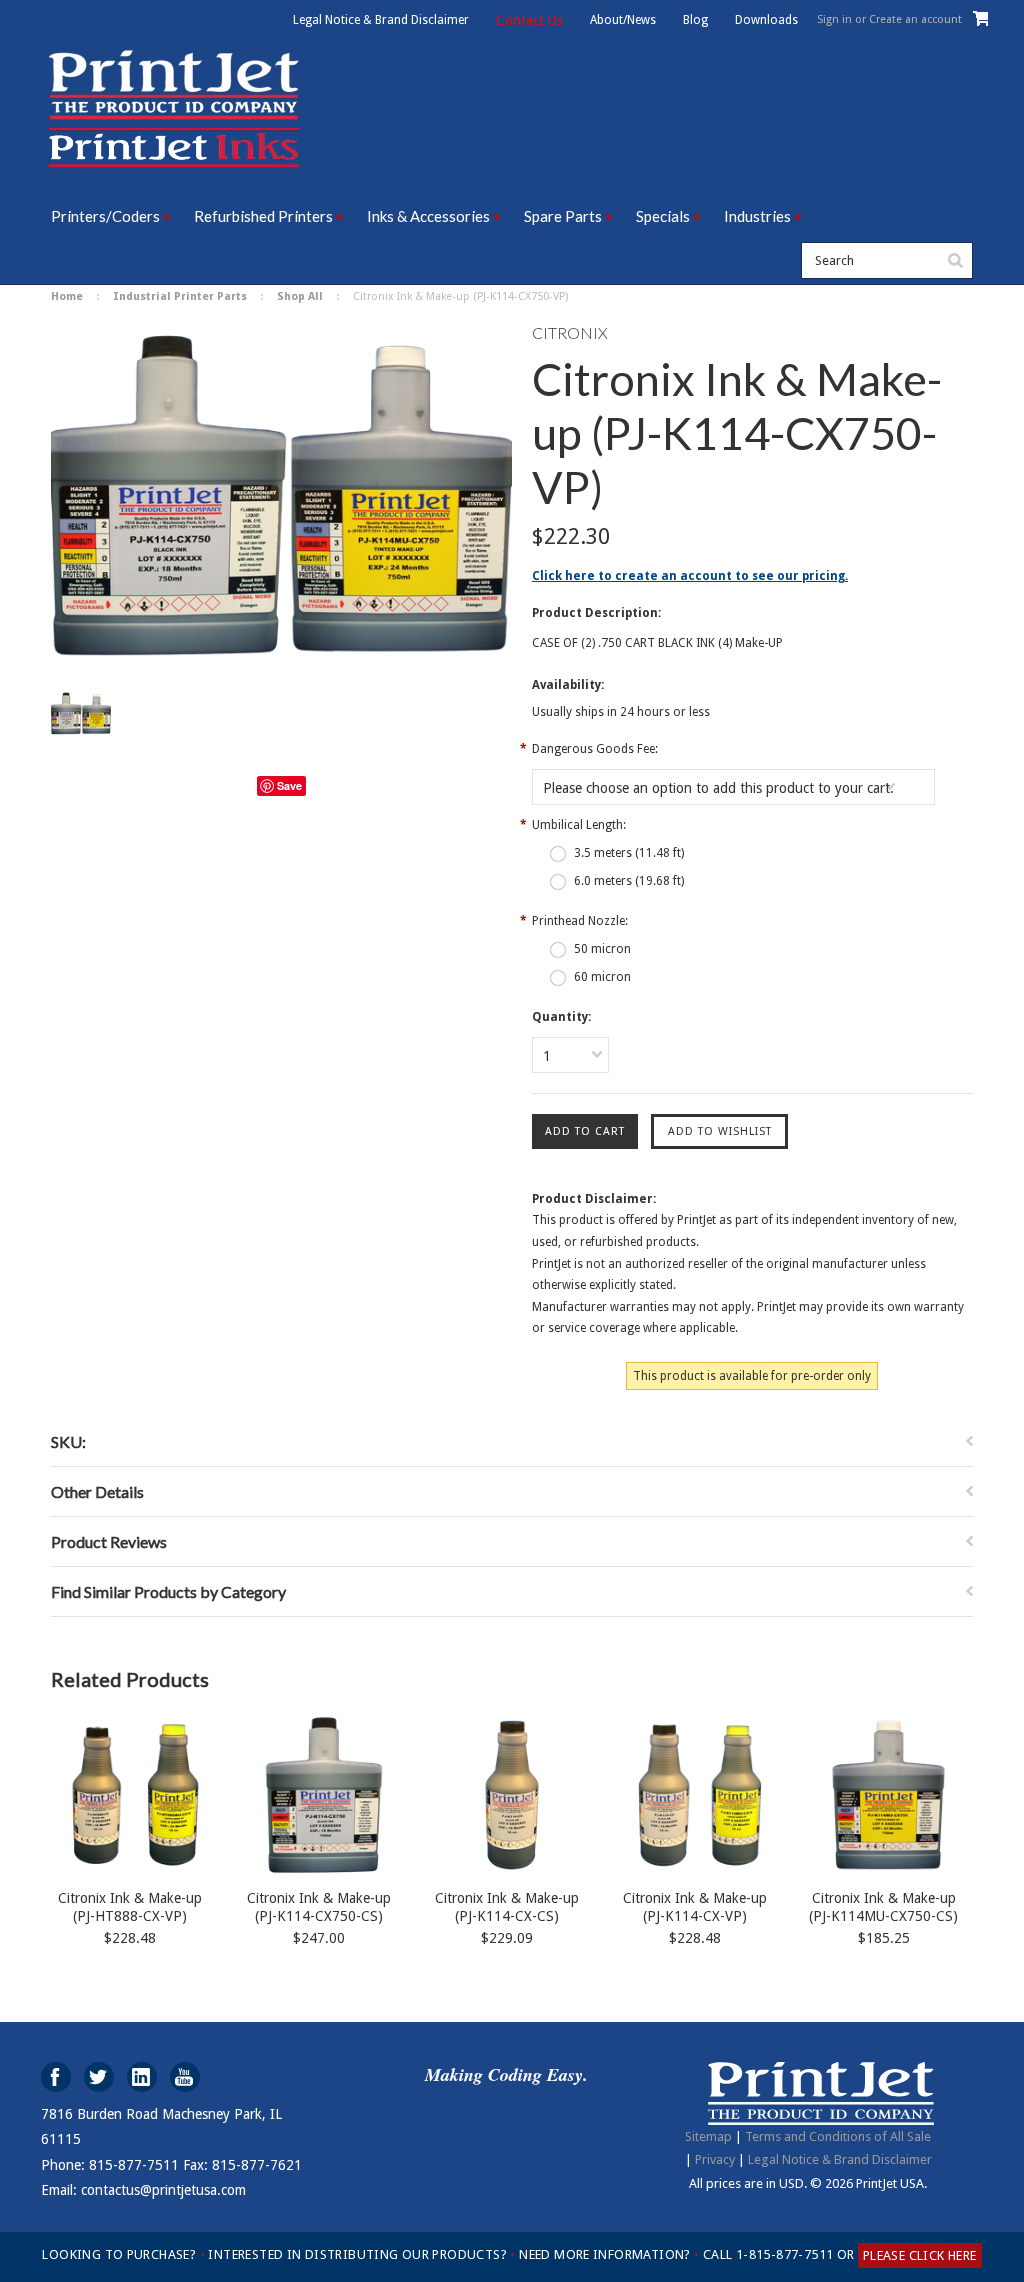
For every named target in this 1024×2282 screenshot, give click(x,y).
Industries (757, 216)
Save (289, 785)
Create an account (915, 19)
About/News (623, 20)
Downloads (766, 20)
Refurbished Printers (263, 216)
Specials (663, 216)
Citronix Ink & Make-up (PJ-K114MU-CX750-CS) (883, 1907)
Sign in (834, 19)
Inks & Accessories (428, 216)
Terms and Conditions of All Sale (838, 2136)
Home (67, 296)
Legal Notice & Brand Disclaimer (381, 20)
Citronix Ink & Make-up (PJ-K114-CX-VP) (695, 1907)
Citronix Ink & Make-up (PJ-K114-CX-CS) (507, 1907)
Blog (695, 20)
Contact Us (529, 20)
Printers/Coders (105, 216)
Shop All (300, 296)
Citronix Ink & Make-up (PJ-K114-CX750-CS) (319, 1907)
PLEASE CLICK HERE (920, 2255)
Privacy (715, 2159)
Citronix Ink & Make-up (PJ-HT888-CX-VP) (130, 1907)
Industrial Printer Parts (180, 296)
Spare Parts (563, 216)
